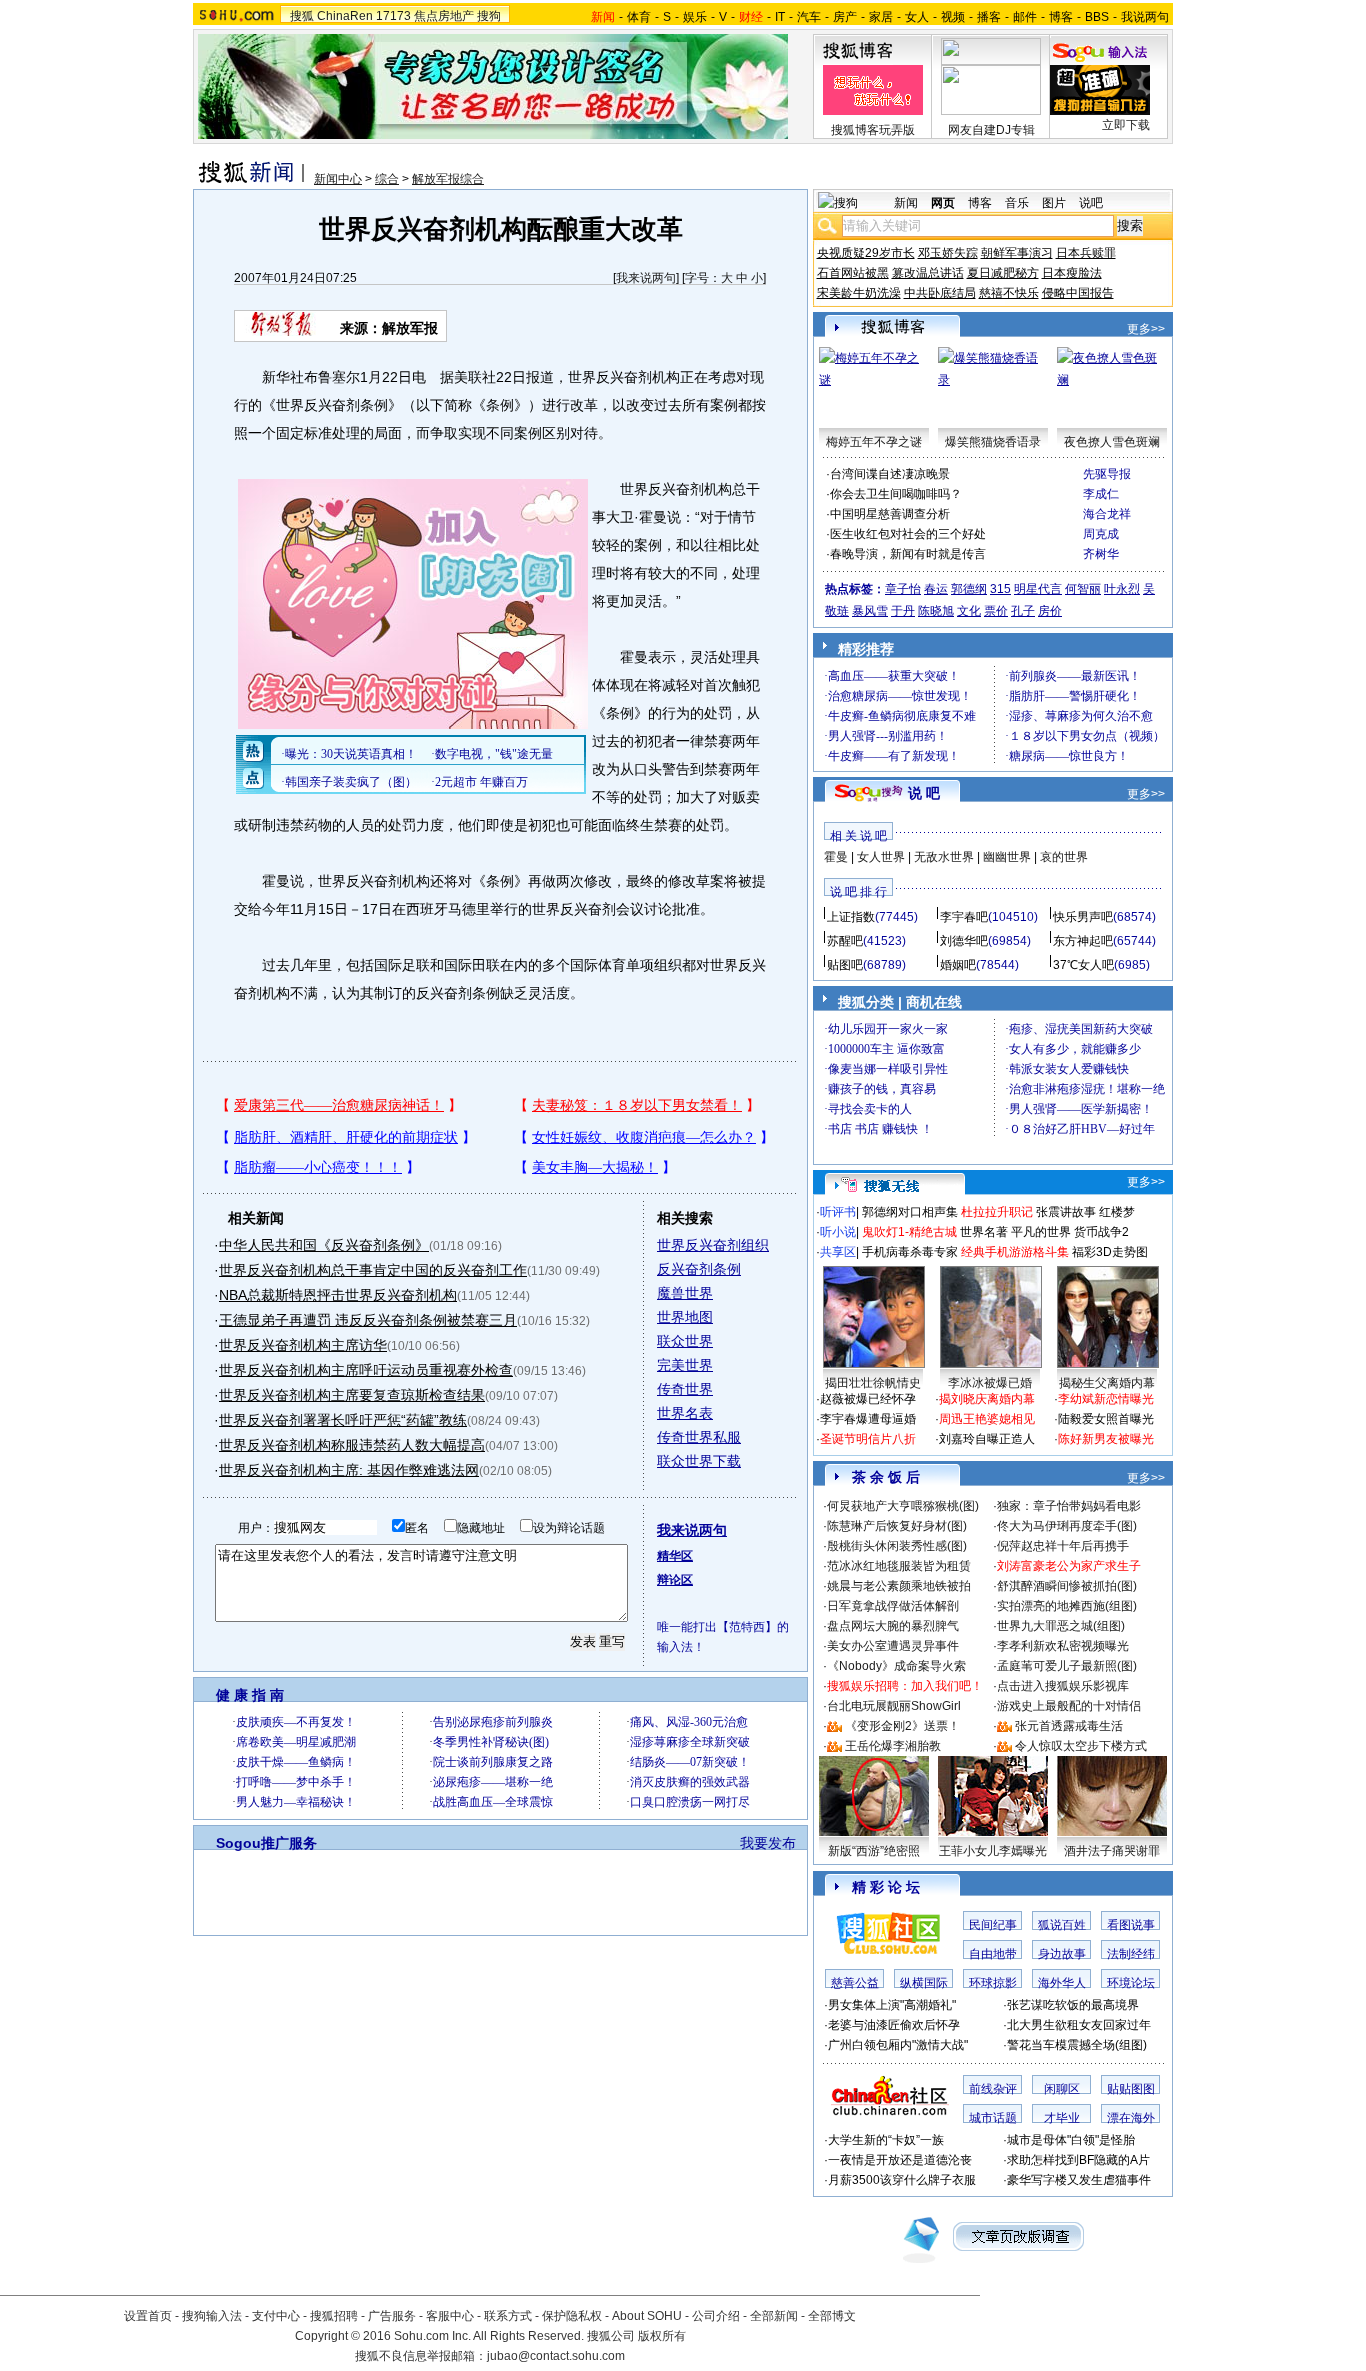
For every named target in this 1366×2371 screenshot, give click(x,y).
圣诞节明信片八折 (868, 1439)
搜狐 (302, 16)
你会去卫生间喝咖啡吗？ (896, 494)
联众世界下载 (699, 1461)
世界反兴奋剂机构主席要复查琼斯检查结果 (352, 1395)
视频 (953, 17)
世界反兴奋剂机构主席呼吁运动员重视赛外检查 (366, 1370)
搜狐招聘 (334, 2316)
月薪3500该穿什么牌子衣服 (902, 2180)
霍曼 (836, 857)
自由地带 (993, 1954)
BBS (1097, 17)
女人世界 (881, 857)
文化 (969, 611)
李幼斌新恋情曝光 (1106, 1399)
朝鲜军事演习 (1017, 253)
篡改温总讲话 (928, 273)
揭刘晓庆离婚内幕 (987, 1399)
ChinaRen (345, 16)
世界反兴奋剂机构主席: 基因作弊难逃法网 (349, 1470)
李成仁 (1101, 494)
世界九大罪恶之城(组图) (1061, 1626)
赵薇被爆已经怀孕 (868, 1399)
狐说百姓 (1062, 1925)
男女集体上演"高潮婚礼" (892, 2005)
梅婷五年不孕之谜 (874, 442)
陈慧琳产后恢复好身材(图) (897, 1526)
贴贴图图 (1131, 2089)
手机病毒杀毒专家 (910, 1252)
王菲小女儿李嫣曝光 (993, 1851)
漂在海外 (1131, 2118)
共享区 (838, 1252)
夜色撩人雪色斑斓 (1112, 442)
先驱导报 (1107, 474)
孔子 (1023, 611)
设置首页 (148, 2316)
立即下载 (1126, 125)
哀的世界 (1064, 857)
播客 (989, 17)
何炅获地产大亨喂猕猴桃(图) (903, 1506)
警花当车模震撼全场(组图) (1077, 2045)
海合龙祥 (1107, 514)
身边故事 (1062, 1954)
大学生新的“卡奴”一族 (886, 2140)
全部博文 (832, 2316)
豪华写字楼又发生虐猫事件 (1079, 2180)
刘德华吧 (964, 941)
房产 (845, 17)
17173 (393, 16)
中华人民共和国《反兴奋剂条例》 (324, 1245)
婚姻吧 (958, 965)
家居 (881, 17)
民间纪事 (993, 1925)
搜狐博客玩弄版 (873, 130)
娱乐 (695, 17)
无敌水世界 (944, 857)
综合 (387, 179)
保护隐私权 (572, 2316)
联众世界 (685, 1341)
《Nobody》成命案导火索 (896, 1666)
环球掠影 (993, 1983)
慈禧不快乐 (1009, 293)
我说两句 (1145, 17)
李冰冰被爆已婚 (990, 1383)
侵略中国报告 (1078, 293)
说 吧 (924, 793)
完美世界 (685, 1365)
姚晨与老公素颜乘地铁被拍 (899, 1586)
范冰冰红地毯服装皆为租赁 (899, 1566)
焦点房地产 (444, 16)
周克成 (1101, 534)
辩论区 (675, 1580)
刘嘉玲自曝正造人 (987, 1439)
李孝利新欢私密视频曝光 (1063, 1646)
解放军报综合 (448, 179)
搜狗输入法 (212, 2316)
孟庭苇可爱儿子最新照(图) (1067, 1666)
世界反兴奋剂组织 (713, 1245)
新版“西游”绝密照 (874, 1851)
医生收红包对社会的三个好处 (908, 534)
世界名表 (685, 1413)
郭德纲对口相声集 (910, 1212)
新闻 (906, 203)
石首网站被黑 (853, 273)
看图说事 (1131, 1925)
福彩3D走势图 (1110, 1252)
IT (780, 17)
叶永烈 (1122, 589)
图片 (1054, 203)
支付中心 (276, 2316)
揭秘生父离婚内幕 (1107, 1383)
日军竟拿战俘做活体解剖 (893, 1606)
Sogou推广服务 (266, 1843)
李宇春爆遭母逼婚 (868, 1419)
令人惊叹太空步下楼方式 (1081, 1746)
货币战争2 (1101, 1232)
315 (1000, 589)
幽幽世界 (1007, 857)
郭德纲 (969, 589)
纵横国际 (924, 1983)
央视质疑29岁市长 (866, 253)
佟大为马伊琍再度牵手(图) (1067, 1526)
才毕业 (1062, 2118)
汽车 (809, 17)
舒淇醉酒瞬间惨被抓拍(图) (1067, 1586)
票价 (996, 611)
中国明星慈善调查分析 (890, 514)
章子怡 (903, 589)
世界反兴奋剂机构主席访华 (303, 1345)
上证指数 (851, 917)
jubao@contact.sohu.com (556, 2356)
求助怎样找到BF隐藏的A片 (1078, 2160)
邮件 (1025, 17)
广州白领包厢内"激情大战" (898, 2045)
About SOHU (647, 2316)
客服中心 (450, 2316)
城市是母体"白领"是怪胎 (1071, 2140)
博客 (1061, 17)
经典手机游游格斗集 (1015, 1252)
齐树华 (1101, 554)
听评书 (838, 1212)
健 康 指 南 (250, 1695)
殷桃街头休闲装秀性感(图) (897, 1546)
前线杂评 (993, 2089)
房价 (1050, 611)
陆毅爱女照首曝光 (1106, 1419)
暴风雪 (870, 611)
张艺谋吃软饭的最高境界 (1073, 2005)
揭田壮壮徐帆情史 (873, 1383)
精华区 (675, 1556)
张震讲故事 (1066, 1212)
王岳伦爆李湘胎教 (893, 1746)
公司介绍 (716, 2316)
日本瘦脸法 (1072, 273)
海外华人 (1062, 1983)
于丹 (903, 611)
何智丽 (1083, 589)
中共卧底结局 (940, 293)
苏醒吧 (845, 941)
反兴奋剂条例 (699, 1269)
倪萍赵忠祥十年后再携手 (1063, 1546)
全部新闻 (774, 2316)
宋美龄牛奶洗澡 (859, 293)
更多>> (1146, 329)
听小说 (838, 1232)
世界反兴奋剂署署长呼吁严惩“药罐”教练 (343, 1420)
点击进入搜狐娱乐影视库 (1063, 1686)
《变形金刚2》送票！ (902, 1726)
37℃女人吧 (1083, 965)
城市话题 (993, 2118)
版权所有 (662, 2336)
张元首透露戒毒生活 (1069, 1726)
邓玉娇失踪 (948, 253)
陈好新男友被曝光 (1106, 1439)
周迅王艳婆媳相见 (987, 1419)
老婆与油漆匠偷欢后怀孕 (894, 2025)
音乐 (1017, 203)
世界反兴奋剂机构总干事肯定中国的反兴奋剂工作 (373, 1270)
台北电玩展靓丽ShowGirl (894, 1706)
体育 (639, 17)
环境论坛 (1131, 1983)
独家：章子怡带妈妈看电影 (1069, 1506)
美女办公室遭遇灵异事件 (893, 1646)
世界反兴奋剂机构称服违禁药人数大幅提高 (352, 1445)
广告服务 (392, 2316)
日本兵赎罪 (1086, 253)
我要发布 (768, 1843)
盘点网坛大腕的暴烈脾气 (893, 1626)
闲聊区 (1062, 2089)
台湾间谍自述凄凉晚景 (890, 474)
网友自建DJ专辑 (991, 130)
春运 (936, 589)
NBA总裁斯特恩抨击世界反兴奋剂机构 (338, 1295)
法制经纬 (1131, 1954)
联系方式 (508, 2316)
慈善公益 (855, 1983)
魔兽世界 (685, 1293)
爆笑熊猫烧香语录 (993, 442)
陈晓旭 (936, 611)
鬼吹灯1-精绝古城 (909, 1232)
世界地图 (685, 1317)
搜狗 (489, 16)
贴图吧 (845, 965)
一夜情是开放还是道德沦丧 (900, 2160)
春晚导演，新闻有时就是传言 (908, 554)
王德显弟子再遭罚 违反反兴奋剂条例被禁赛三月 (368, 1320)
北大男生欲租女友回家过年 (1079, 2025)
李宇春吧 (964, 917)
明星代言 (1038, 589)
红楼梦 (1117, 1212)
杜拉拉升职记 (997, 1212)
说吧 (1091, 203)
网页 (943, 203)
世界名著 (984, 1232)
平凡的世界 (1041, 1232)
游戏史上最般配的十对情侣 (1069, 1706)
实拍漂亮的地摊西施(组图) (1067, 1606)
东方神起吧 (1083, 941)
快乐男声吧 (1083, 917)
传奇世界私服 (699, 1437)
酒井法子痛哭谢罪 (1112, 1851)
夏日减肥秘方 (1003, 273)
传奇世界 (685, 1389)
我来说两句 (646, 278)
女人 (917, 17)
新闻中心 (338, 179)
